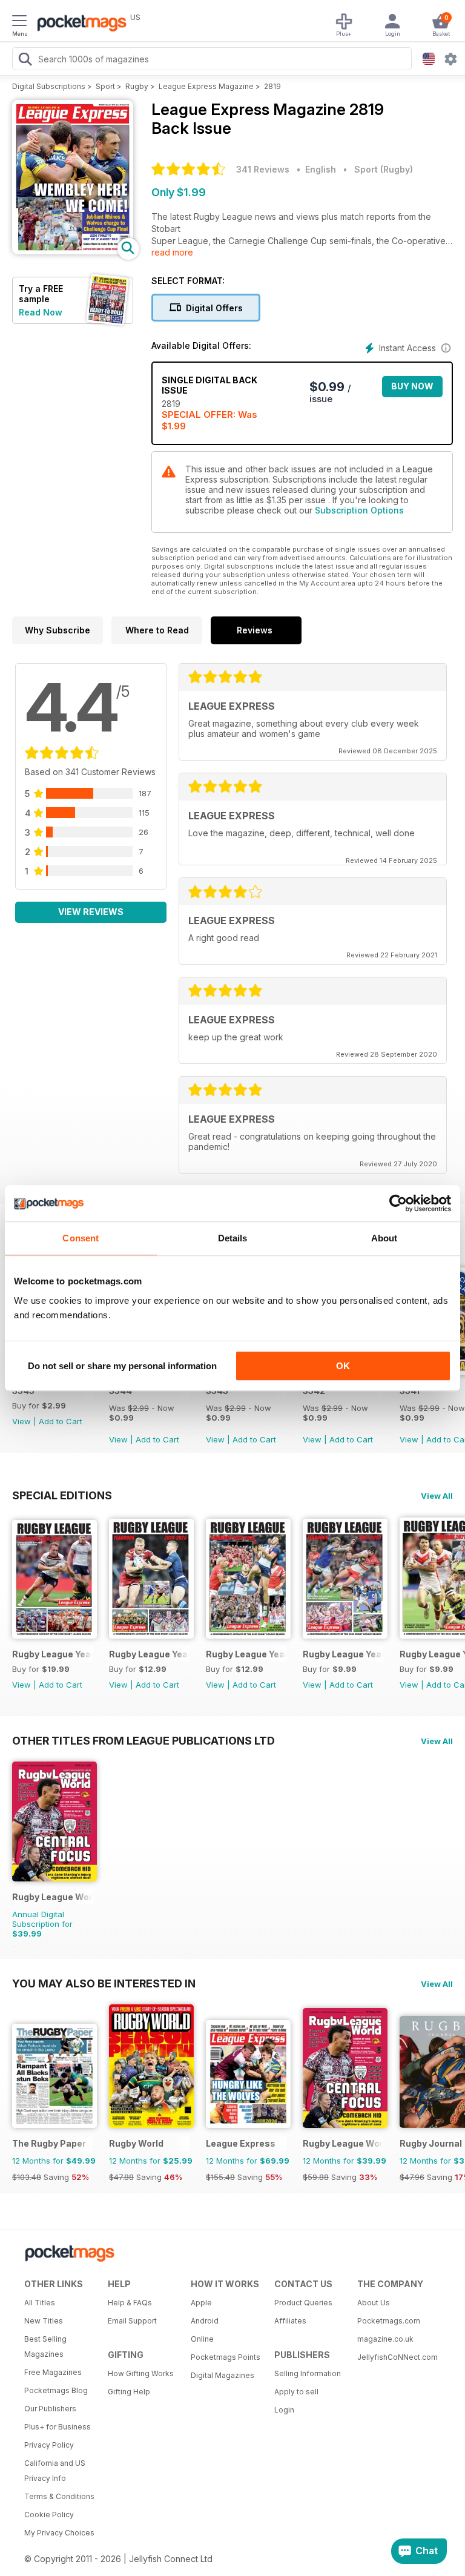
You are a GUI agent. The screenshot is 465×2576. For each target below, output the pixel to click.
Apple (201, 2303)
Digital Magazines (223, 2375)
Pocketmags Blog (56, 2390)
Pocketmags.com (389, 2321)
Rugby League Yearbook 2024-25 (149, 1654)
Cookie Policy (49, 2515)
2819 (272, 86)
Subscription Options (359, 510)
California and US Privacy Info (55, 2471)
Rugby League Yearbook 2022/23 (343, 1654)
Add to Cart (61, 1421)
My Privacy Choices (59, 2533)
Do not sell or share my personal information (122, 1366)
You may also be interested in (104, 1983)
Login (284, 2410)
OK (343, 1366)
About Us (374, 2303)
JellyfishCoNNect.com (395, 2357)
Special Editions (62, 1495)
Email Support (132, 2321)
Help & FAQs (130, 2303)
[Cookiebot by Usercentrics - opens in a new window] (398, 1203)
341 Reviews (263, 169)
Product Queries (303, 2303)
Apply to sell (296, 2392)
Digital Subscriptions (49, 86)
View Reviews (91, 912)
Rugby (137, 86)
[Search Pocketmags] (25, 61)
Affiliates (290, 2321)
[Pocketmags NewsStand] (79, 24)
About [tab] (384, 1238)
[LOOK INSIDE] (73, 251)
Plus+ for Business (58, 2427)
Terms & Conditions (59, 2496)
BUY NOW (412, 386)
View (21, 1421)
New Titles (44, 2321)
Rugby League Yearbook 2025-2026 (52, 1654)
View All (437, 1496)
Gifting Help (129, 2392)
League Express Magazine (206, 86)
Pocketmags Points (226, 2357)
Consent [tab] (81, 1238)
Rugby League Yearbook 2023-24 (246, 1654)
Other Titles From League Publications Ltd (143, 1740)
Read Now (41, 312)
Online (202, 2339)
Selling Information (308, 2373)
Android (205, 2321)
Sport (105, 86)
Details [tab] (233, 1238)
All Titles (40, 2303)
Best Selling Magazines (45, 2346)
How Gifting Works (141, 2373)
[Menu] (19, 22)
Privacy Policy (49, 2445)
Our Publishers (50, 2409)
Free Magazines (53, 2372)
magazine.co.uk (385, 2339)
